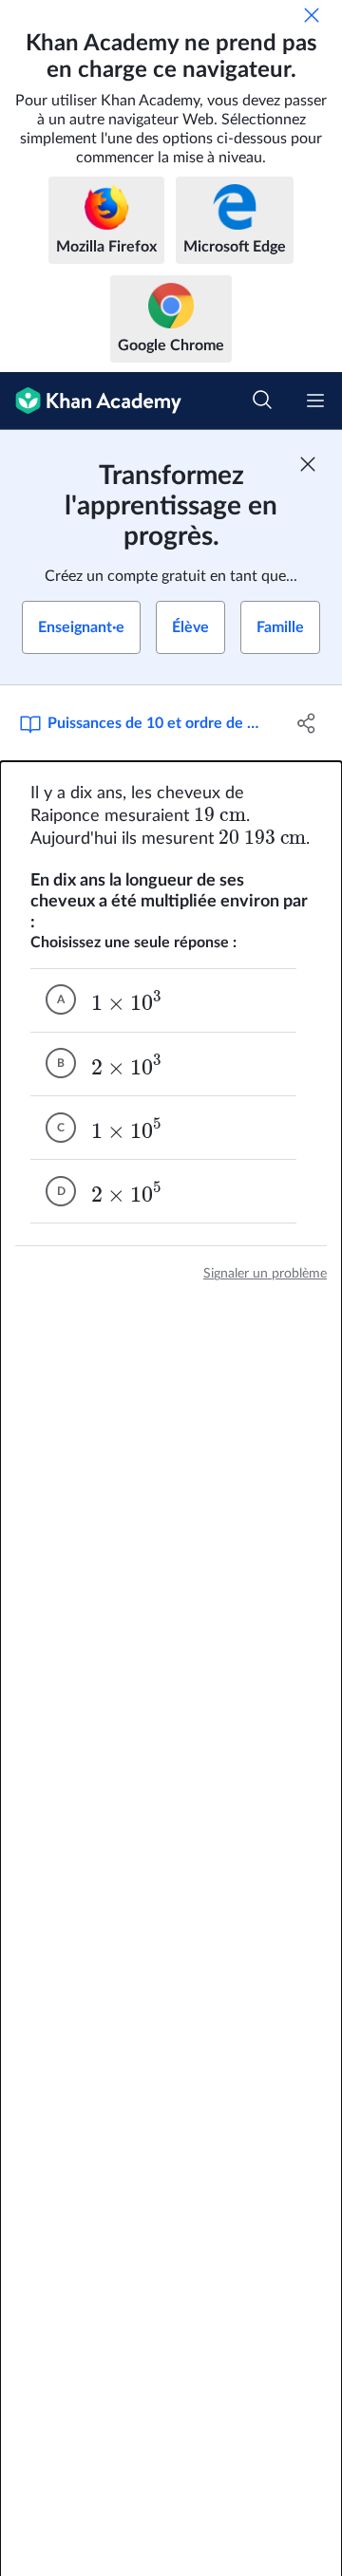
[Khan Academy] (91, 401)
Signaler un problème (265, 1274)
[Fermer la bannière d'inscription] (308, 464)
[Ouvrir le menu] (315, 401)
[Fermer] (312, 15)
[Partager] (307, 723)
